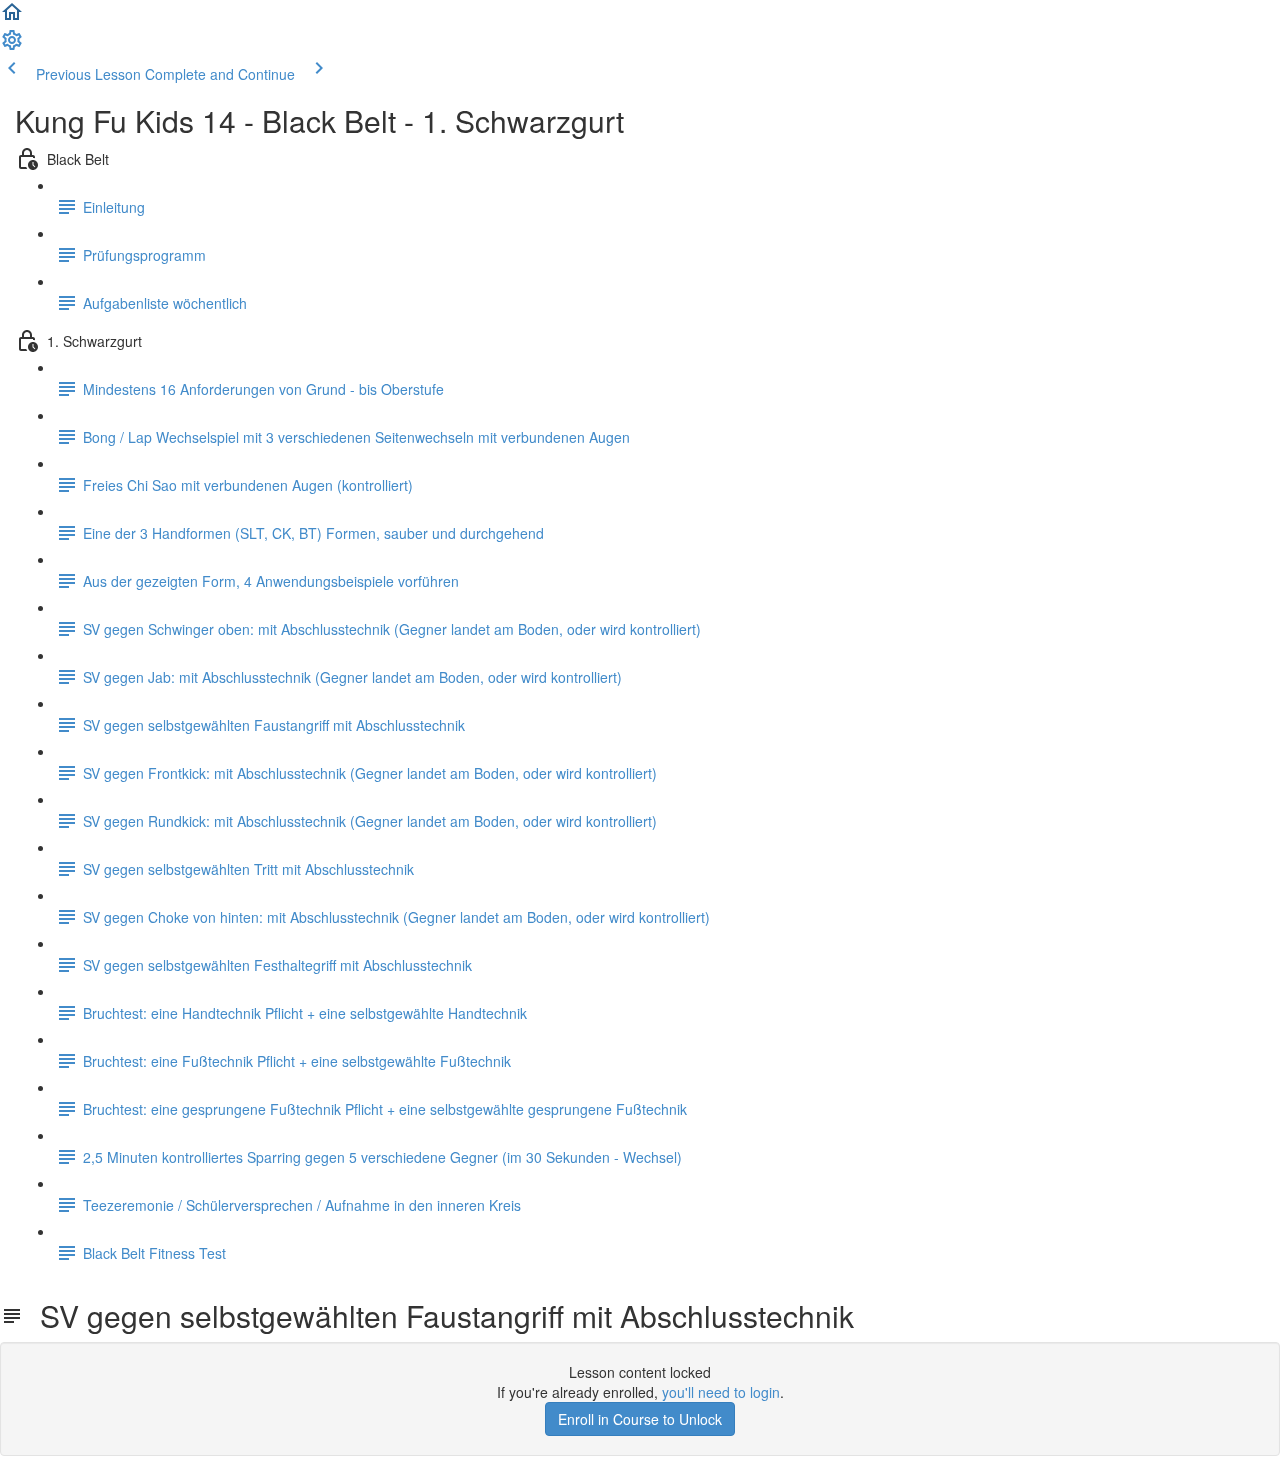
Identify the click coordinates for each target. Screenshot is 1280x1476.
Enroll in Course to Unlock (640, 1419)
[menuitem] (12, 46)
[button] (12, 18)
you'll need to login (721, 1392)
